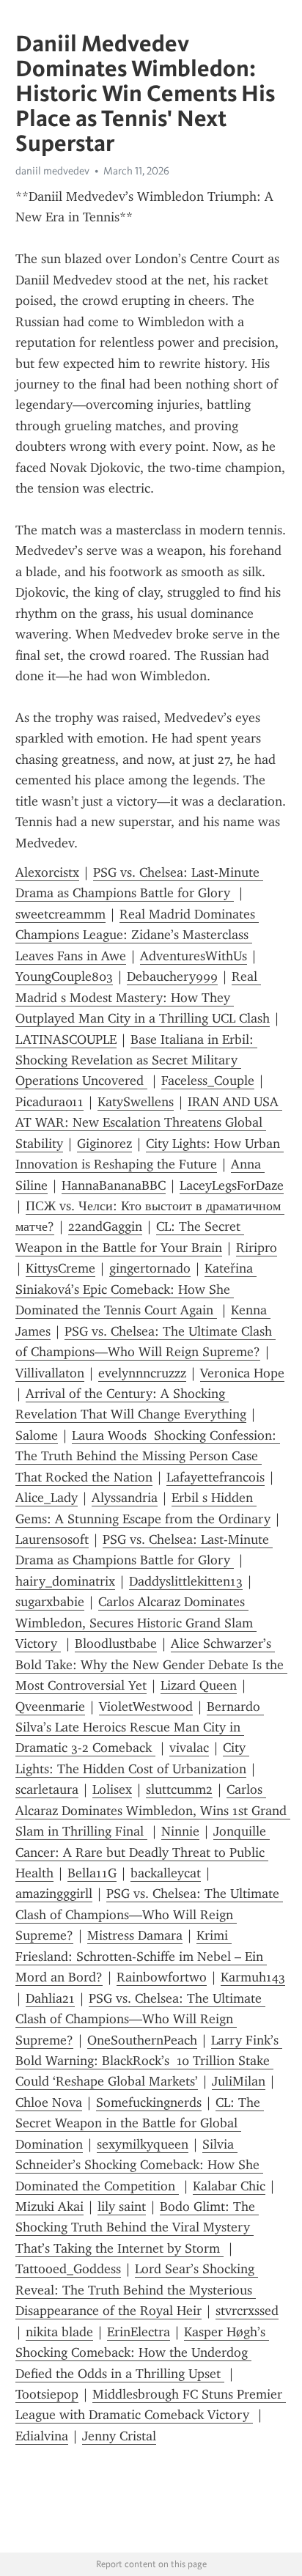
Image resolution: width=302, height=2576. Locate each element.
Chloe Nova (49, 2102)
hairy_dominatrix (65, 1581)
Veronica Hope (242, 1373)
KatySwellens (136, 1102)
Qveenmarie (50, 1707)
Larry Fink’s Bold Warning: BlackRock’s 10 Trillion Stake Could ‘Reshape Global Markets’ (149, 2061)
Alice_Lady (47, 1498)
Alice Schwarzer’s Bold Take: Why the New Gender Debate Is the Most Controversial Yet (151, 1664)
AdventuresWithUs (194, 956)
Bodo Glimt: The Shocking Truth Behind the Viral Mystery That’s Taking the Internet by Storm (137, 2227)
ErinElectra (139, 2332)
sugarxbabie (50, 1602)
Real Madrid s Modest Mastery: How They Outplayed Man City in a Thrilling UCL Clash (143, 997)
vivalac (189, 1748)
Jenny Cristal (119, 2436)
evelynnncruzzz (142, 1373)
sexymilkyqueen (143, 2144)
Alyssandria (125, 1498)
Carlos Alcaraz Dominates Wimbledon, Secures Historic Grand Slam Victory (136, 1623)
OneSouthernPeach (142, 2040)
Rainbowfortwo (162, 1977)
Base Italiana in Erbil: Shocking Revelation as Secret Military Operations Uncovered (136, 1060)
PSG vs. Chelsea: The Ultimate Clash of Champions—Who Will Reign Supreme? (149, 1914)
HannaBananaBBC (114, 1185)
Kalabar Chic (229, 2186)
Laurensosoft (52, 1539)
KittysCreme (60, 1268)
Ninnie (180, 1831)
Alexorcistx (47, 872)
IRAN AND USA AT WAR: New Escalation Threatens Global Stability (149, 1123)
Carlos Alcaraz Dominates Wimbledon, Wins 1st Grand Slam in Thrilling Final (153, 1810)
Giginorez (104, 1144)
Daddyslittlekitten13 (186, 1581)
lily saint (122, 2207)
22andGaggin (105, 1226)
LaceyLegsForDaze (232, 1185)
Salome (37, 1435)
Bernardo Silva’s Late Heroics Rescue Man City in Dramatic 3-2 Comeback (140, 1727)
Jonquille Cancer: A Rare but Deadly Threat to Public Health (143, 1852)
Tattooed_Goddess (68, 2269)
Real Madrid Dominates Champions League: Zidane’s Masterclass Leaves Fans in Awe (137, 935)
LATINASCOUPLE (66, 1039)
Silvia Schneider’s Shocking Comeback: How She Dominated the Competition (139, 2165)
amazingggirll (54, 1894)
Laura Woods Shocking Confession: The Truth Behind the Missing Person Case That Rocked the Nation (148, 1456)
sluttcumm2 (179, 1789)
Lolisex (112, 1789)
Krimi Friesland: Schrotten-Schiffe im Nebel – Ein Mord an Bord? (141, 1956)
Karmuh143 (253, 1977)
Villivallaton (50, 1373)
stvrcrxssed (247, 2311)
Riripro (257, 1248)
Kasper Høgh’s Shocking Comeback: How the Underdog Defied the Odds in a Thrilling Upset (142, 2353)
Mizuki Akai (49, 2207)
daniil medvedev (52, 171)
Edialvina (42, 2436)
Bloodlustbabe (116, 1644)
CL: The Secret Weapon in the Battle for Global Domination (140, 2123)
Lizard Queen (199, 1685)
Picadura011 (49, 1102)
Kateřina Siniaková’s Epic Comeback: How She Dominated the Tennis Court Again (136, 1289)
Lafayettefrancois (216, 1477)
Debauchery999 (172, 976)
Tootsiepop (47, 2394)
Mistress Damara (135, 1935)
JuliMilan (239, 2081)
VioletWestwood (146, 1707)
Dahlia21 (50, 1998)
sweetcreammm (60, 914)
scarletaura (47, 1789)
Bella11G (92, 1873)
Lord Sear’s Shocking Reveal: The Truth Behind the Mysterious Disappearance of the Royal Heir (137, 2290)
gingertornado (150, 1268)
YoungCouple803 (64, 976)
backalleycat (166, 1873)
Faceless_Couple (208, 1081)
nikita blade (59, 2332)
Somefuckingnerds (149, 2102)
